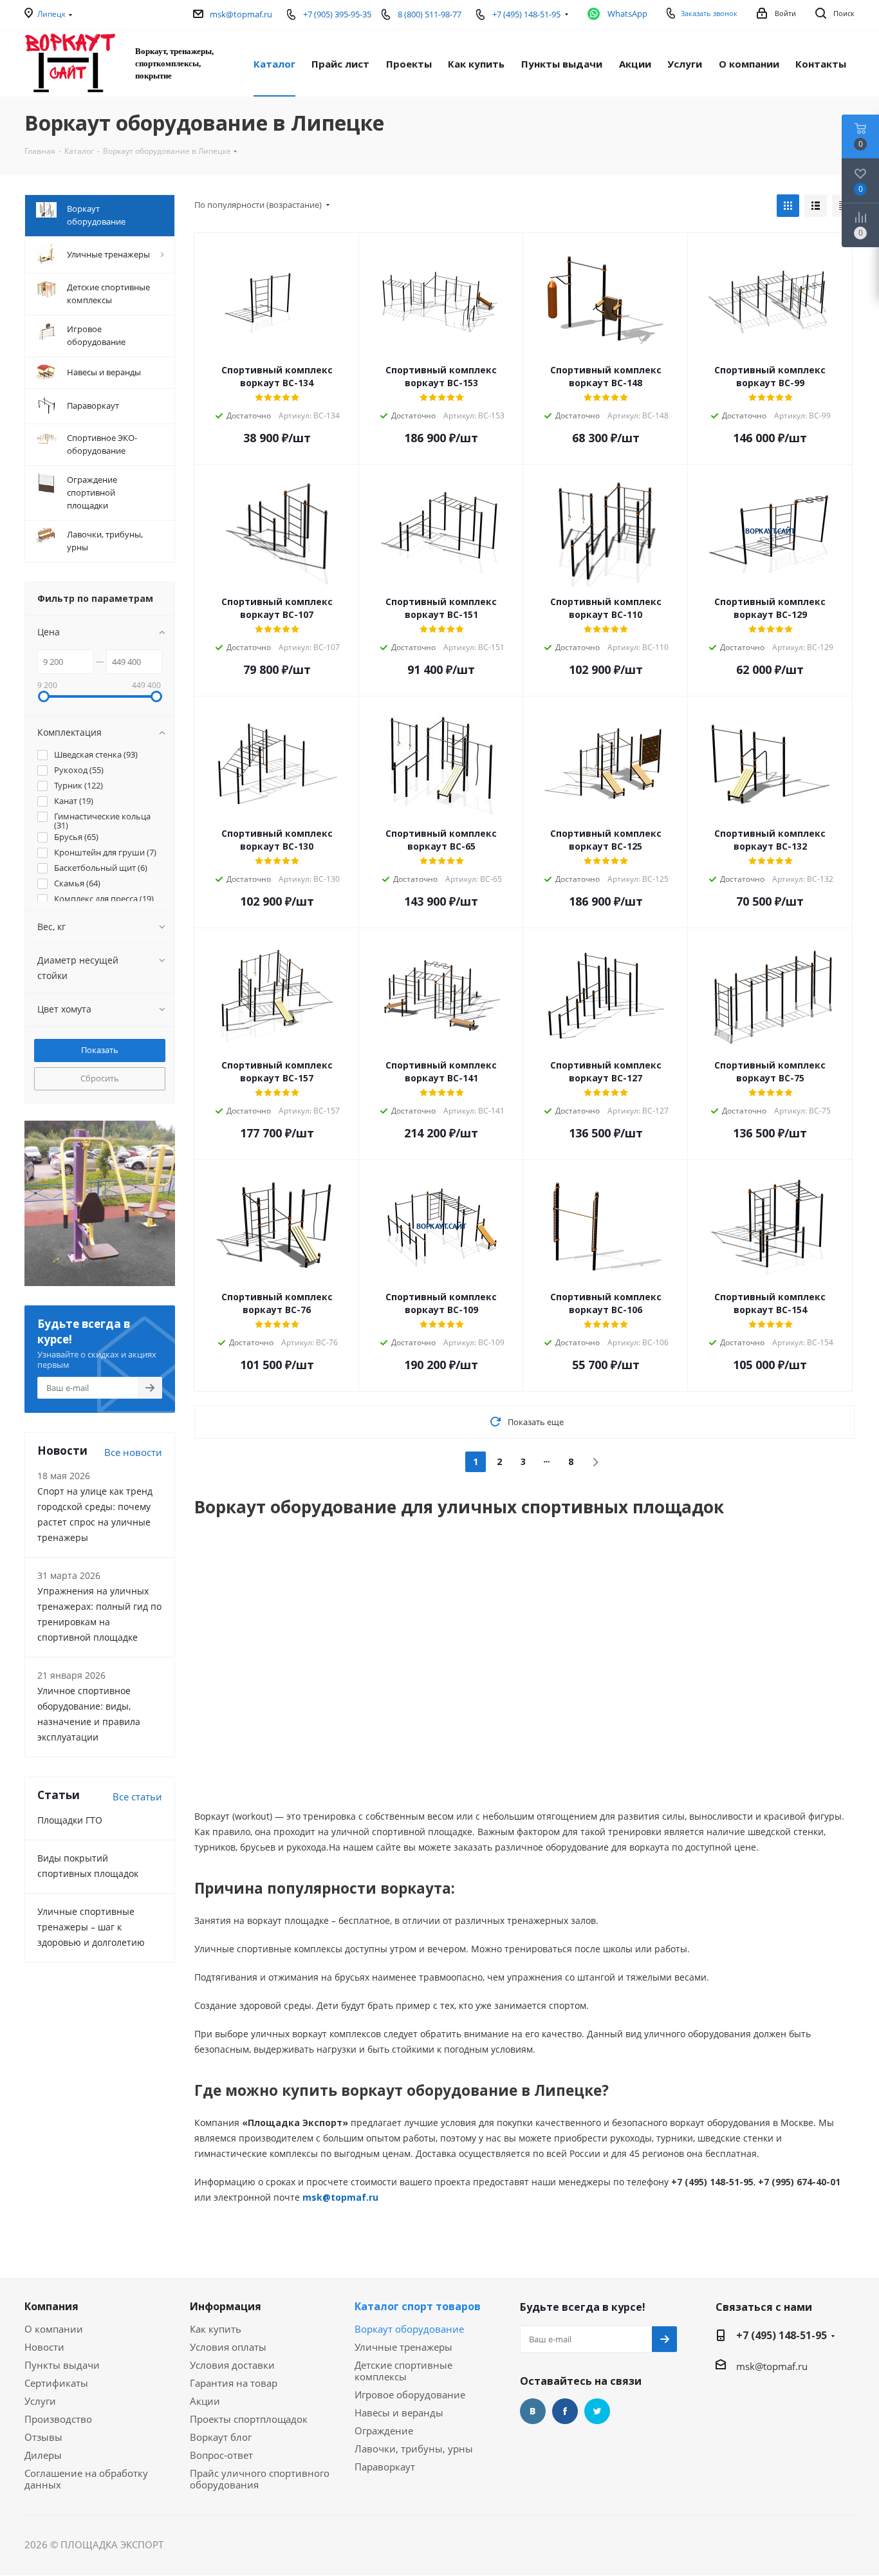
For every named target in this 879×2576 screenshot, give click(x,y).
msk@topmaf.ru (241, 14)
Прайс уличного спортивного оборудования (260, 2479)
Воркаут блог (221, 2437)
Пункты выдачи (62, 2365)
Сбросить (100, 1078)
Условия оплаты (228, 2347)
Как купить (216, 2329)
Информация (226, 2306)
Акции (205, 2401)
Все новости (133, 1452)
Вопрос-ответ (221, 2455)
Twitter (597, 2411)
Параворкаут (385, 2467)
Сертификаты (56, 2383)
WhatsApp (627, 14)
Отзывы (43, 2437)
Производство (58, 2419)
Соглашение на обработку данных (86, 2479)
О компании (54, 2329)
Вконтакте (533, 2411)
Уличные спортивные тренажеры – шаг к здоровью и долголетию (91, 1927)
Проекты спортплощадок (249, 2419)
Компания (51, 2306)
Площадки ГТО (70, 1820)
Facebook (565, 2411)
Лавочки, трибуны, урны (414, 2449)
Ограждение (384, 2431)
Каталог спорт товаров (418, 2306)
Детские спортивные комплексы (403, 2371)
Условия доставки (232, 2365)
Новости (44, 2347)
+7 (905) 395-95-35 (337, 14)
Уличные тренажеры (403, 2347)
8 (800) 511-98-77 (430, 14)
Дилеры (43, 2455)
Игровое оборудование (410, 2394)
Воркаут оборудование (409, 2329)
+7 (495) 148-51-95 (782, 2335)
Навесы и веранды (399, 2413)
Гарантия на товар (234, 2383)
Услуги (40, 2401)
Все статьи (137, 1797)
